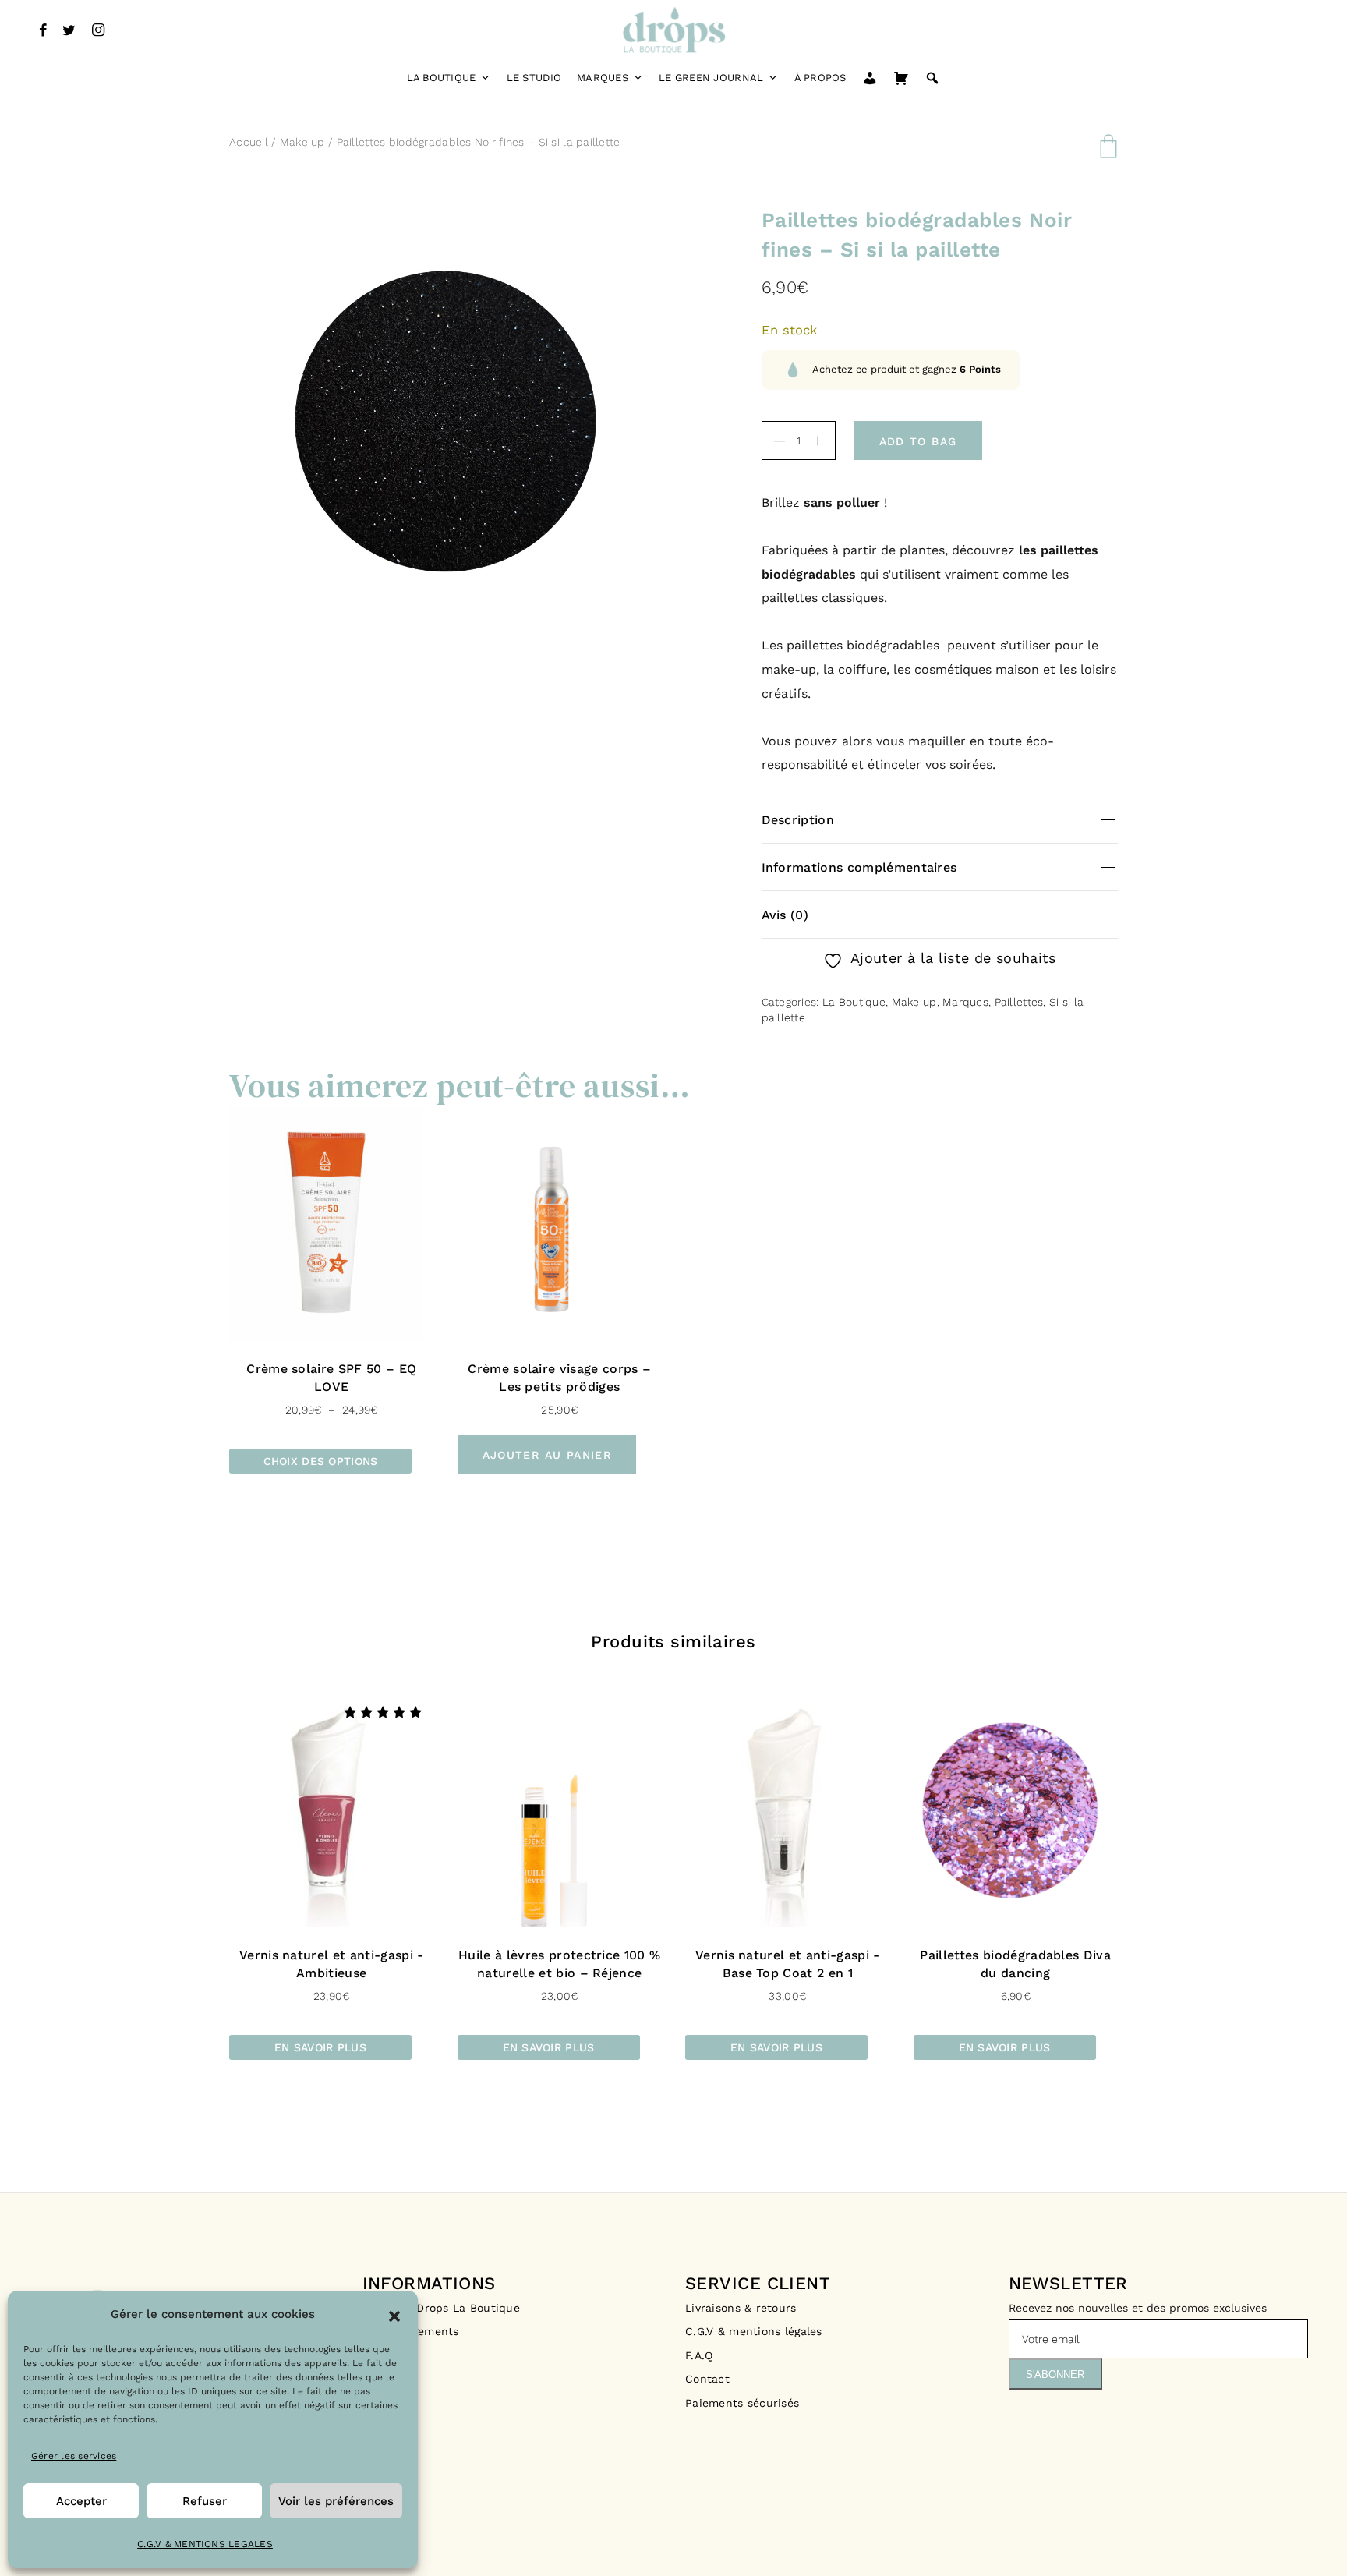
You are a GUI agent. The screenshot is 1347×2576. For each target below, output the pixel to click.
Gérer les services (74, 2456)
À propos (820, 78)
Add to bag (918, 441)
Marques (603, 78)
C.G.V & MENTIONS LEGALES (205, 2544)
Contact (707, 2379)
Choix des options (321, 1461)
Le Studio (534, 78)
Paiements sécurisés (742, 2403)
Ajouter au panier (547, 1455)
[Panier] (901, 78)
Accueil (249, 142)
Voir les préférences (336, 2501)
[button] (394, 2315)
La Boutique (442, 78)
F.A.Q (699, 2355)
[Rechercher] (932, 78)
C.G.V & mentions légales (754, 2331)
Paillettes (1019, 1002)
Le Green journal (711, 78)
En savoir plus (320, 2047)
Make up (302, 142)
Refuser (205, 2501)
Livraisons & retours (743, 2308)
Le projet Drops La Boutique (442, 2308)
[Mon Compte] (870, 78)
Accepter (81, 2501)
